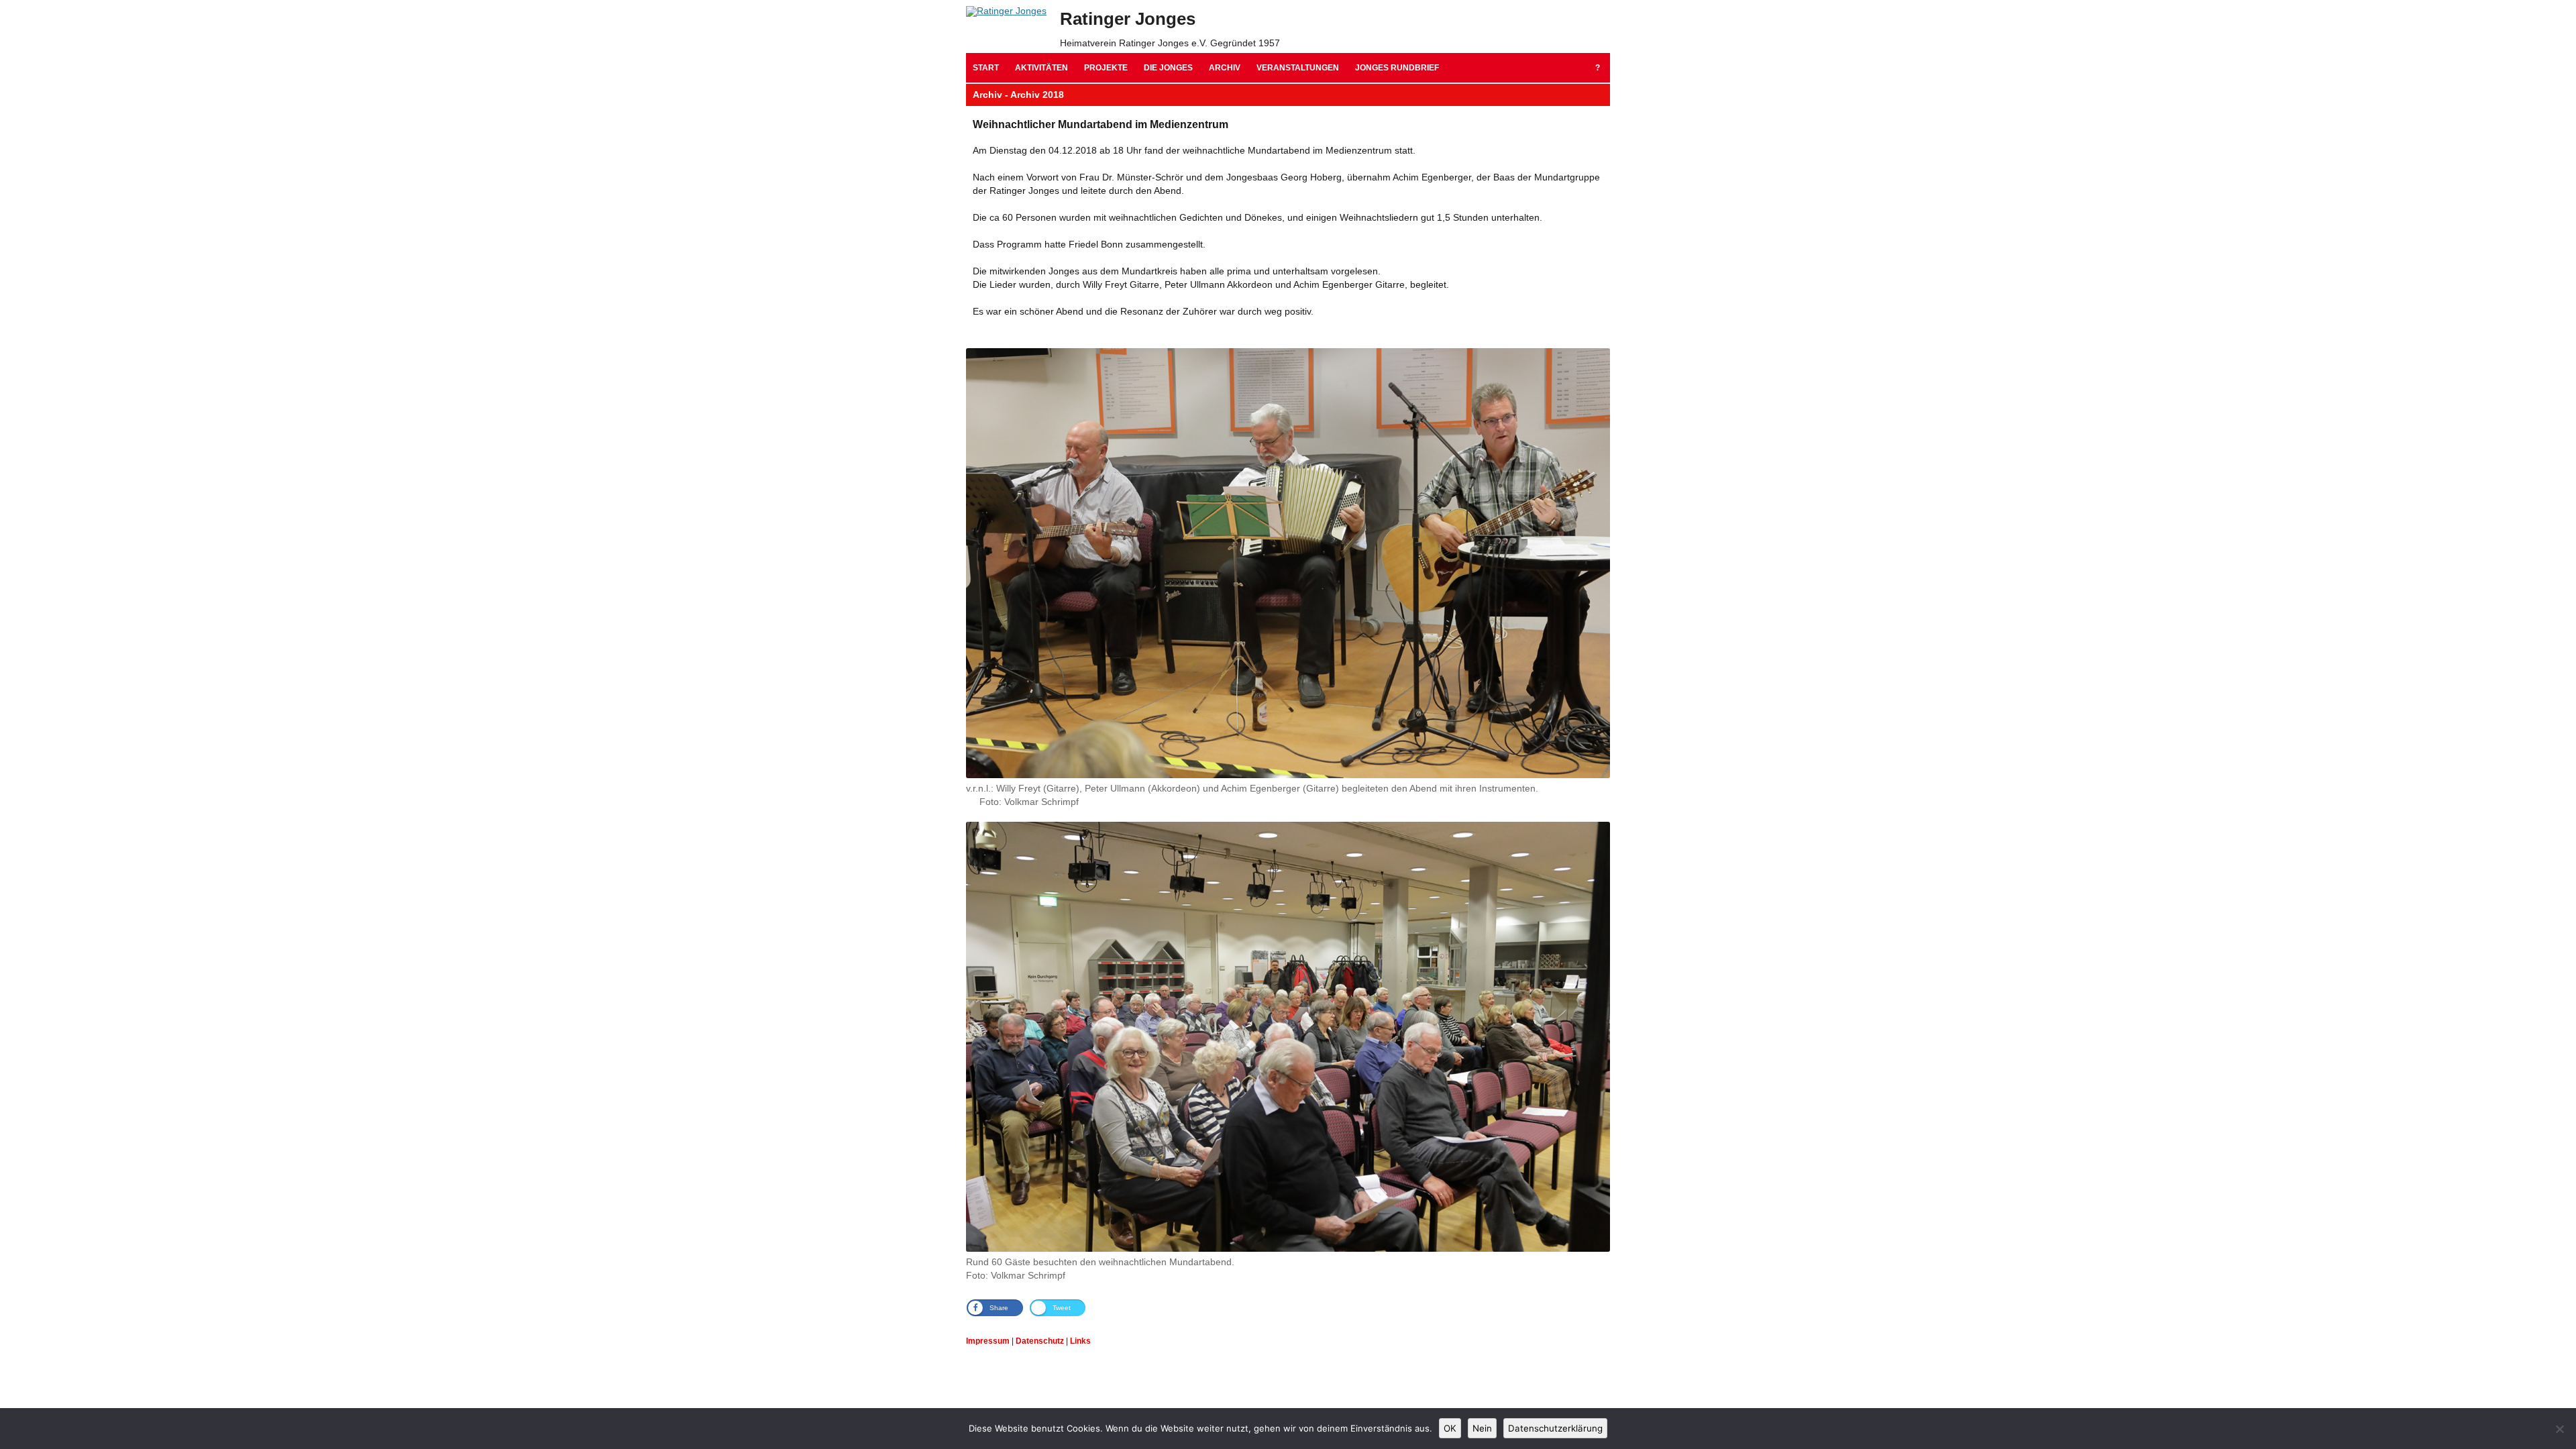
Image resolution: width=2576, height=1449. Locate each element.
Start (986, 68)
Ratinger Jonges (1128, 19)
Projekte (1106, 68)
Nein (1482, 1428)
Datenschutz (1040, 1341)
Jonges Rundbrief (1397, 68)
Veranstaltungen (1298, 68)
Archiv (1225, 68)
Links (1080, 1341)
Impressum (988, 1341)
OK (1450, 1428)
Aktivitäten (1041, 68)
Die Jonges (1168, 68)
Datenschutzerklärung (1555, 1428)
